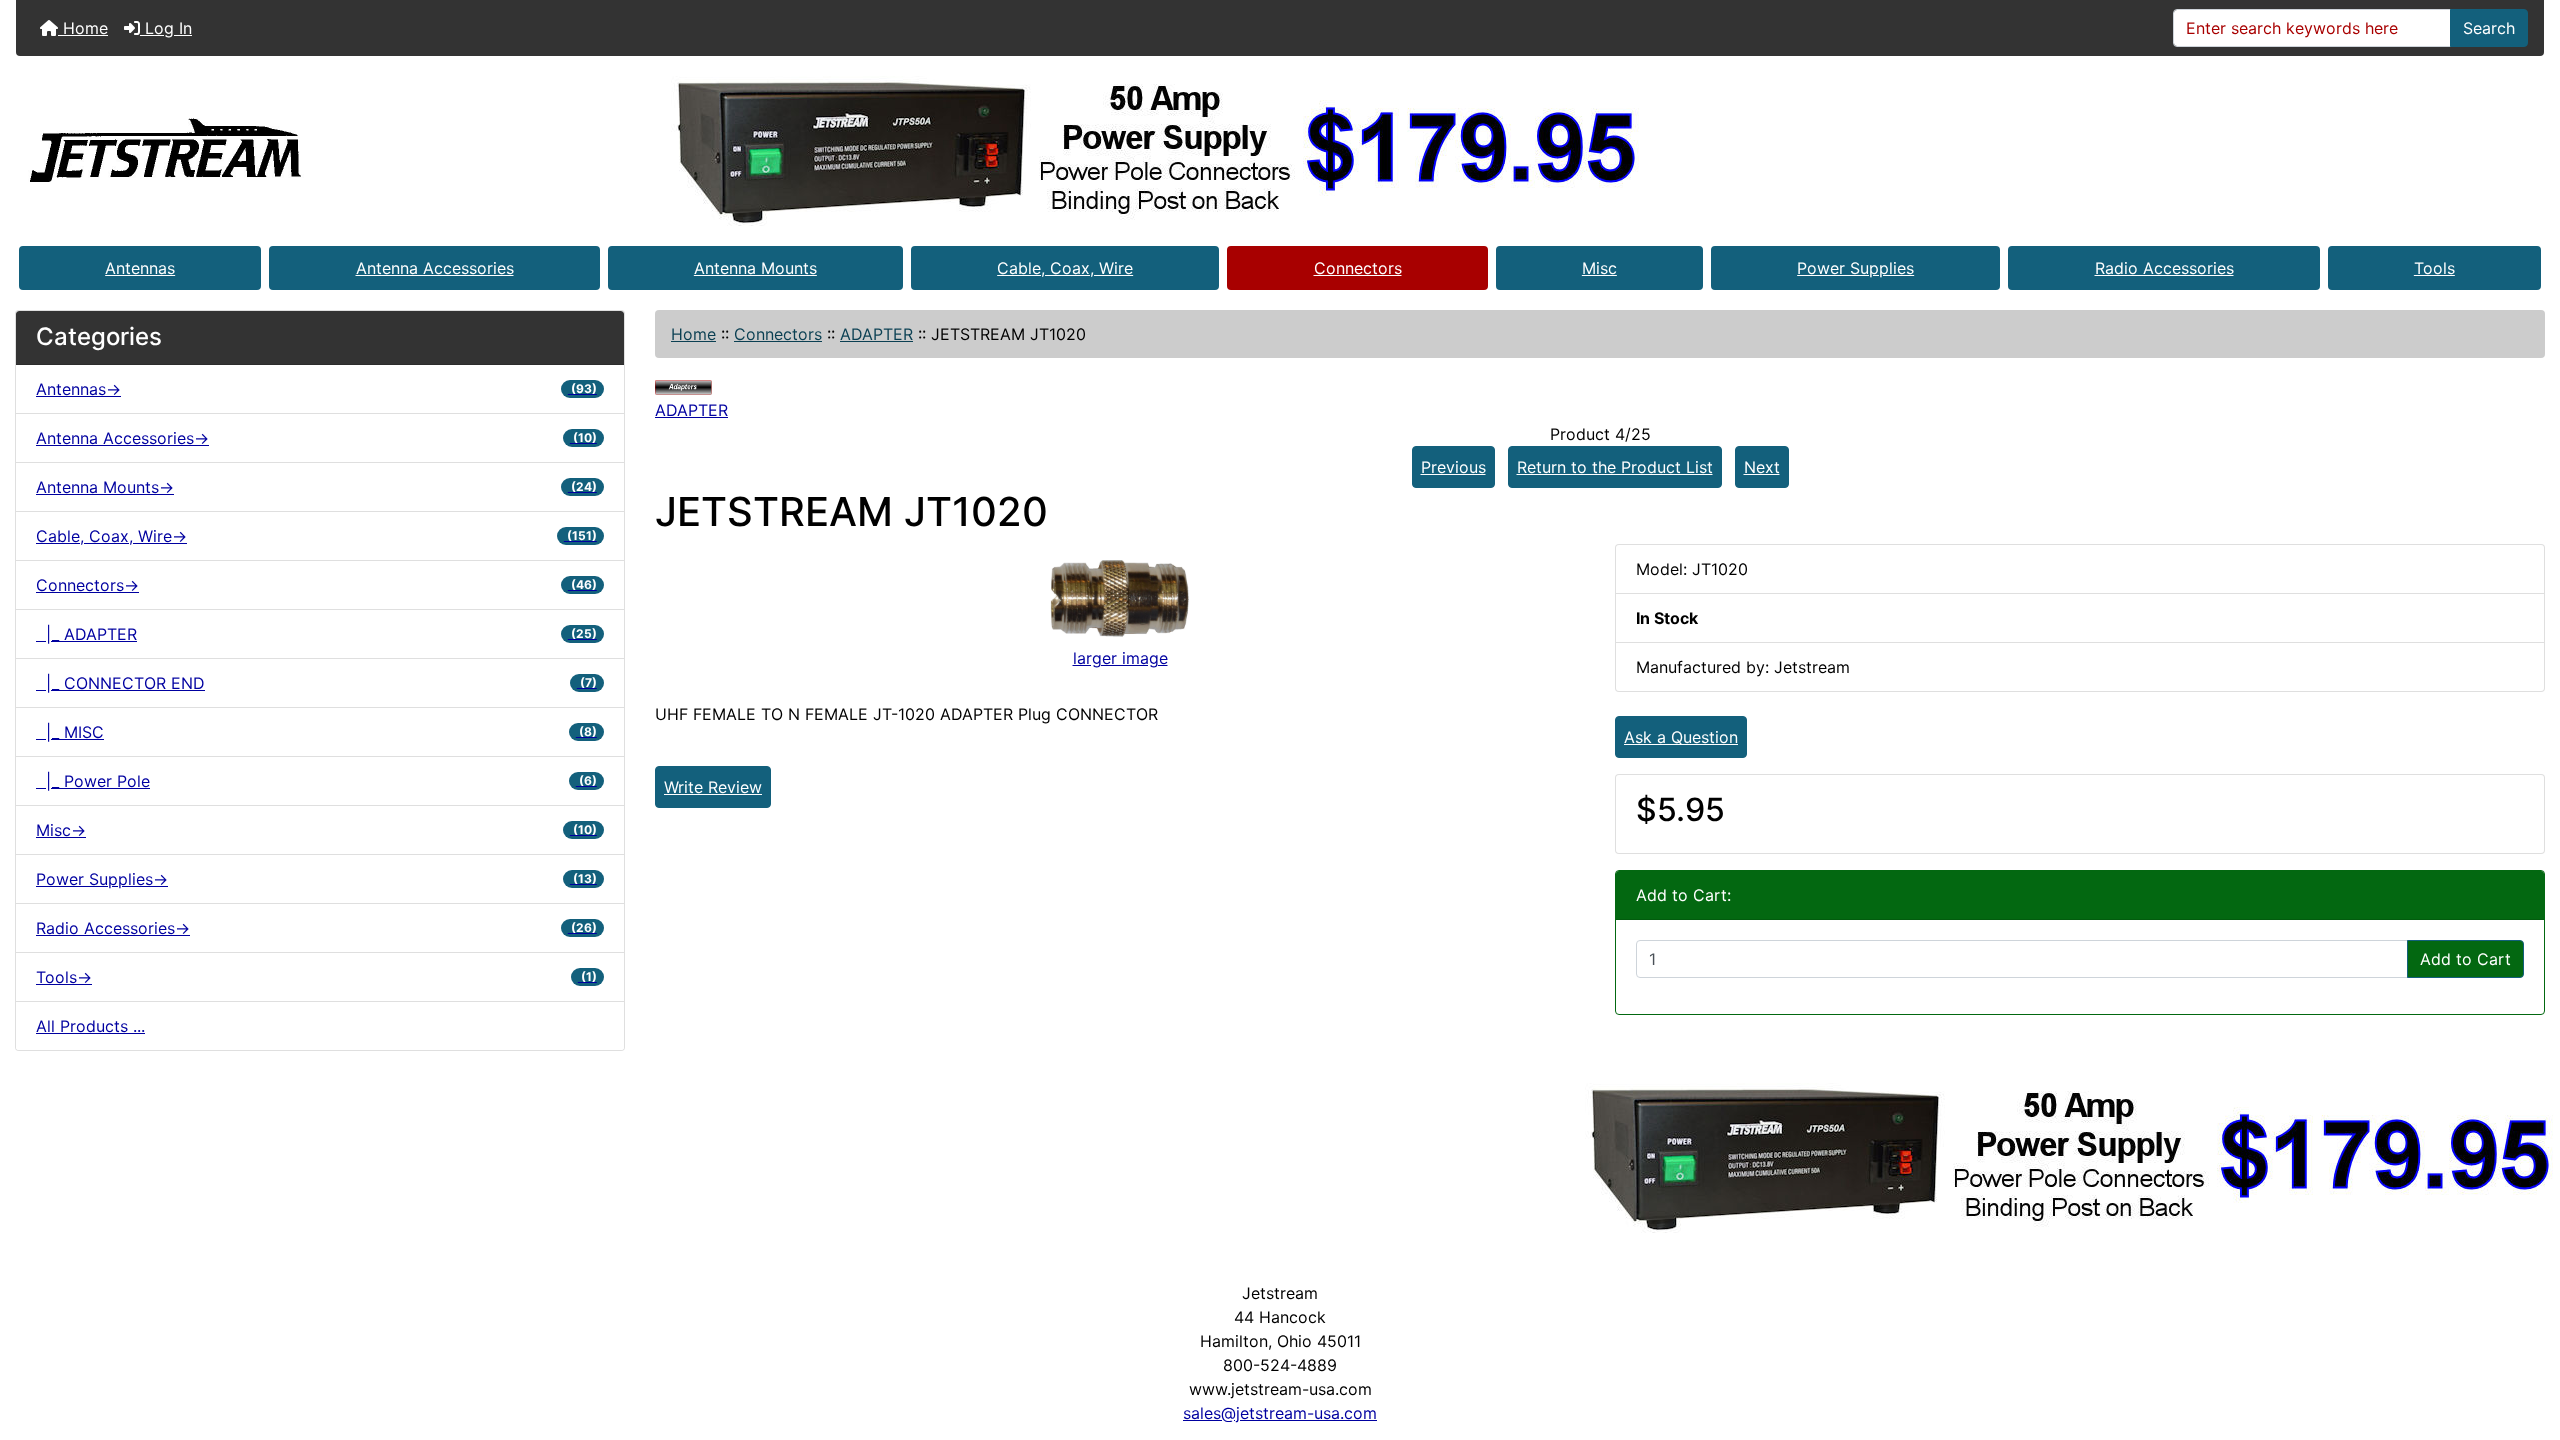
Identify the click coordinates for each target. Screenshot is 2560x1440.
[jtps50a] (1158, 149)
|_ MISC (316, 732)
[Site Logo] (166, 149)
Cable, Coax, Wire (1065, 268)
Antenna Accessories (435, 268)
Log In (166, 28)
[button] (2523, 1341)
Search (2489, 28)
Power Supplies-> (316, 879)
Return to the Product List (1615, 467)
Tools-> (316, 977)
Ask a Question (1681, 737)
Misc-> (316, 830)
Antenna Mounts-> (316, 487)
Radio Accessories (2164, 268)
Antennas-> (316, 389)
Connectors (1358, 268)
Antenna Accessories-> (316, 438)
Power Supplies (1855, 268)
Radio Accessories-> (316, 928)
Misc (1599, 268)
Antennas (140, 268)
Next (1762, 467)
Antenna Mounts (755, 268)
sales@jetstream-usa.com (1280, 1413)
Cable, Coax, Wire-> (316, 536)
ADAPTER (876, 334)
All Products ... (90, 1026)
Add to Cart (2465, 959)
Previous (1453, 467)
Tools (2434, 268)
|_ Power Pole (316, 781)
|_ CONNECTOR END (316, 683)
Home (83, 28)
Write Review (713, 787)
